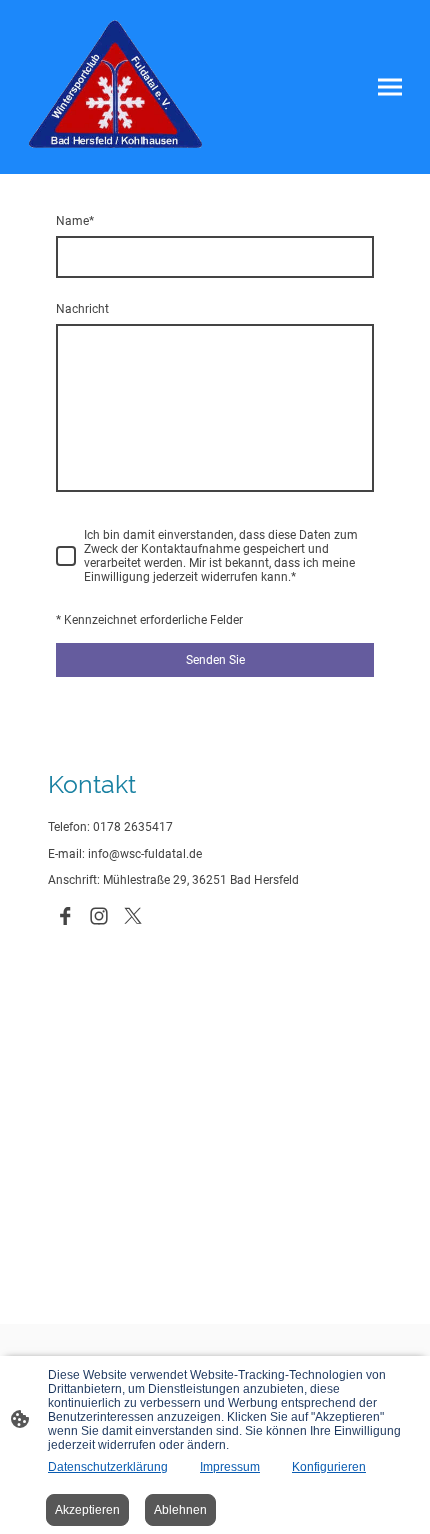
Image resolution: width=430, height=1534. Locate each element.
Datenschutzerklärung (108, 1467)
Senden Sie (215, 660)
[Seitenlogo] (115, 87)
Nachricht (82, 309)
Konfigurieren (329, 1467)
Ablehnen (180, 1510)
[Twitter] (133, 916)
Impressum (230, 1467)
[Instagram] (99, 916)
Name (75, 221)
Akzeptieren (87, 1510)
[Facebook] (65, 916)
